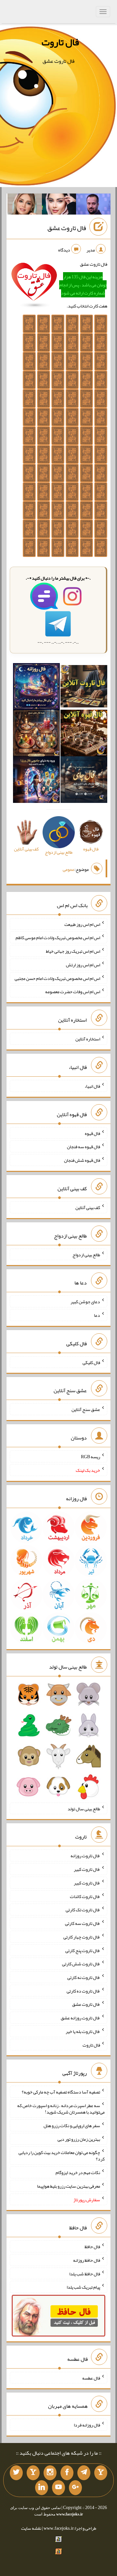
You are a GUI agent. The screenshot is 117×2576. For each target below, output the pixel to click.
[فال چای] (84, 781)
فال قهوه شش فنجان (82, 1160)
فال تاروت (60, 42)
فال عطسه (91, 2378)
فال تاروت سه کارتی (83, 1923)
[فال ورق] (36, 781)
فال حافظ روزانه (87, 2260)
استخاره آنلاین (88, 1039)
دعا (97, 1315)
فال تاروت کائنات (85, 1896)
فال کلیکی (91, 1362)
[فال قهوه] (84, 734)
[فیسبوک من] (67, 2473)
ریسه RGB (91, 1457)
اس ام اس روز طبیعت (82, 924)
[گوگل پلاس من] (75, 2488)
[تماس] (33, 2473)
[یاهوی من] (101, 2473)
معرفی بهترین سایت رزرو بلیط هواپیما (69, 2186)
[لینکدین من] (42, 2488)
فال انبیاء (92, 1086)
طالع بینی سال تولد (84, 1808)
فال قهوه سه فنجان (84, 1147)
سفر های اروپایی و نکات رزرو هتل (72, 2126)
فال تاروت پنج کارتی (83, 1950)
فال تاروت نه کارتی (84, 1977)
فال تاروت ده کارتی (83, 1991)
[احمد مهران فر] (93, 205)
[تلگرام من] (84, 2473)
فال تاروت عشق (67, 228)
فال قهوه (92, 1133)
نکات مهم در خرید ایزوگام (78, 2172)
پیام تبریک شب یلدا (83, 2287)
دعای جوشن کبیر (85, 1302)
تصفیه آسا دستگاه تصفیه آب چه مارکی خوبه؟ (61, 2092)
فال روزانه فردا (87, 2425)
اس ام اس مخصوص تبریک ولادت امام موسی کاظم (58, 938)
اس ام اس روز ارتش (83, 965)
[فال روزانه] (36, 688)
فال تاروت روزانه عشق (80, 2018)
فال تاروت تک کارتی (83, 1910)
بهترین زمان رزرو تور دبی (79, 2139)
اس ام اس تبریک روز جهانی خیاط (73, 951)
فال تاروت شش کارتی (81, 1964)
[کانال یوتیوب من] (58, 2488)
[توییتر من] (16, 2473)
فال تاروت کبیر (87, 1869)
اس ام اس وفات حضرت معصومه (73, 992)
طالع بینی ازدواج (86, 1254)
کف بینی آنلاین (88, 1207)
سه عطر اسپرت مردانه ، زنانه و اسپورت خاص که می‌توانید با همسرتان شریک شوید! (61, 2109)
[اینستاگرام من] (50, 2473)
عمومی (69, 869)
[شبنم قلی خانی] (25, 205)
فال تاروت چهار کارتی (82, 1937)
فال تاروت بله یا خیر (83, 2031)
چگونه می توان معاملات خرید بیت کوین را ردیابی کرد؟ (62, 2156)
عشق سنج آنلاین (86, 1409)
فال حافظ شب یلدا (85, 2273)
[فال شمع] (36, 734)
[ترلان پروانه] (59, 205)
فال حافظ (92, 2247)
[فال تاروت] (84, 688)
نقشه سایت (31, 2528)
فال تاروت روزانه (85, 1856)
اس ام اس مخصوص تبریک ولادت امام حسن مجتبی (57, 978)
